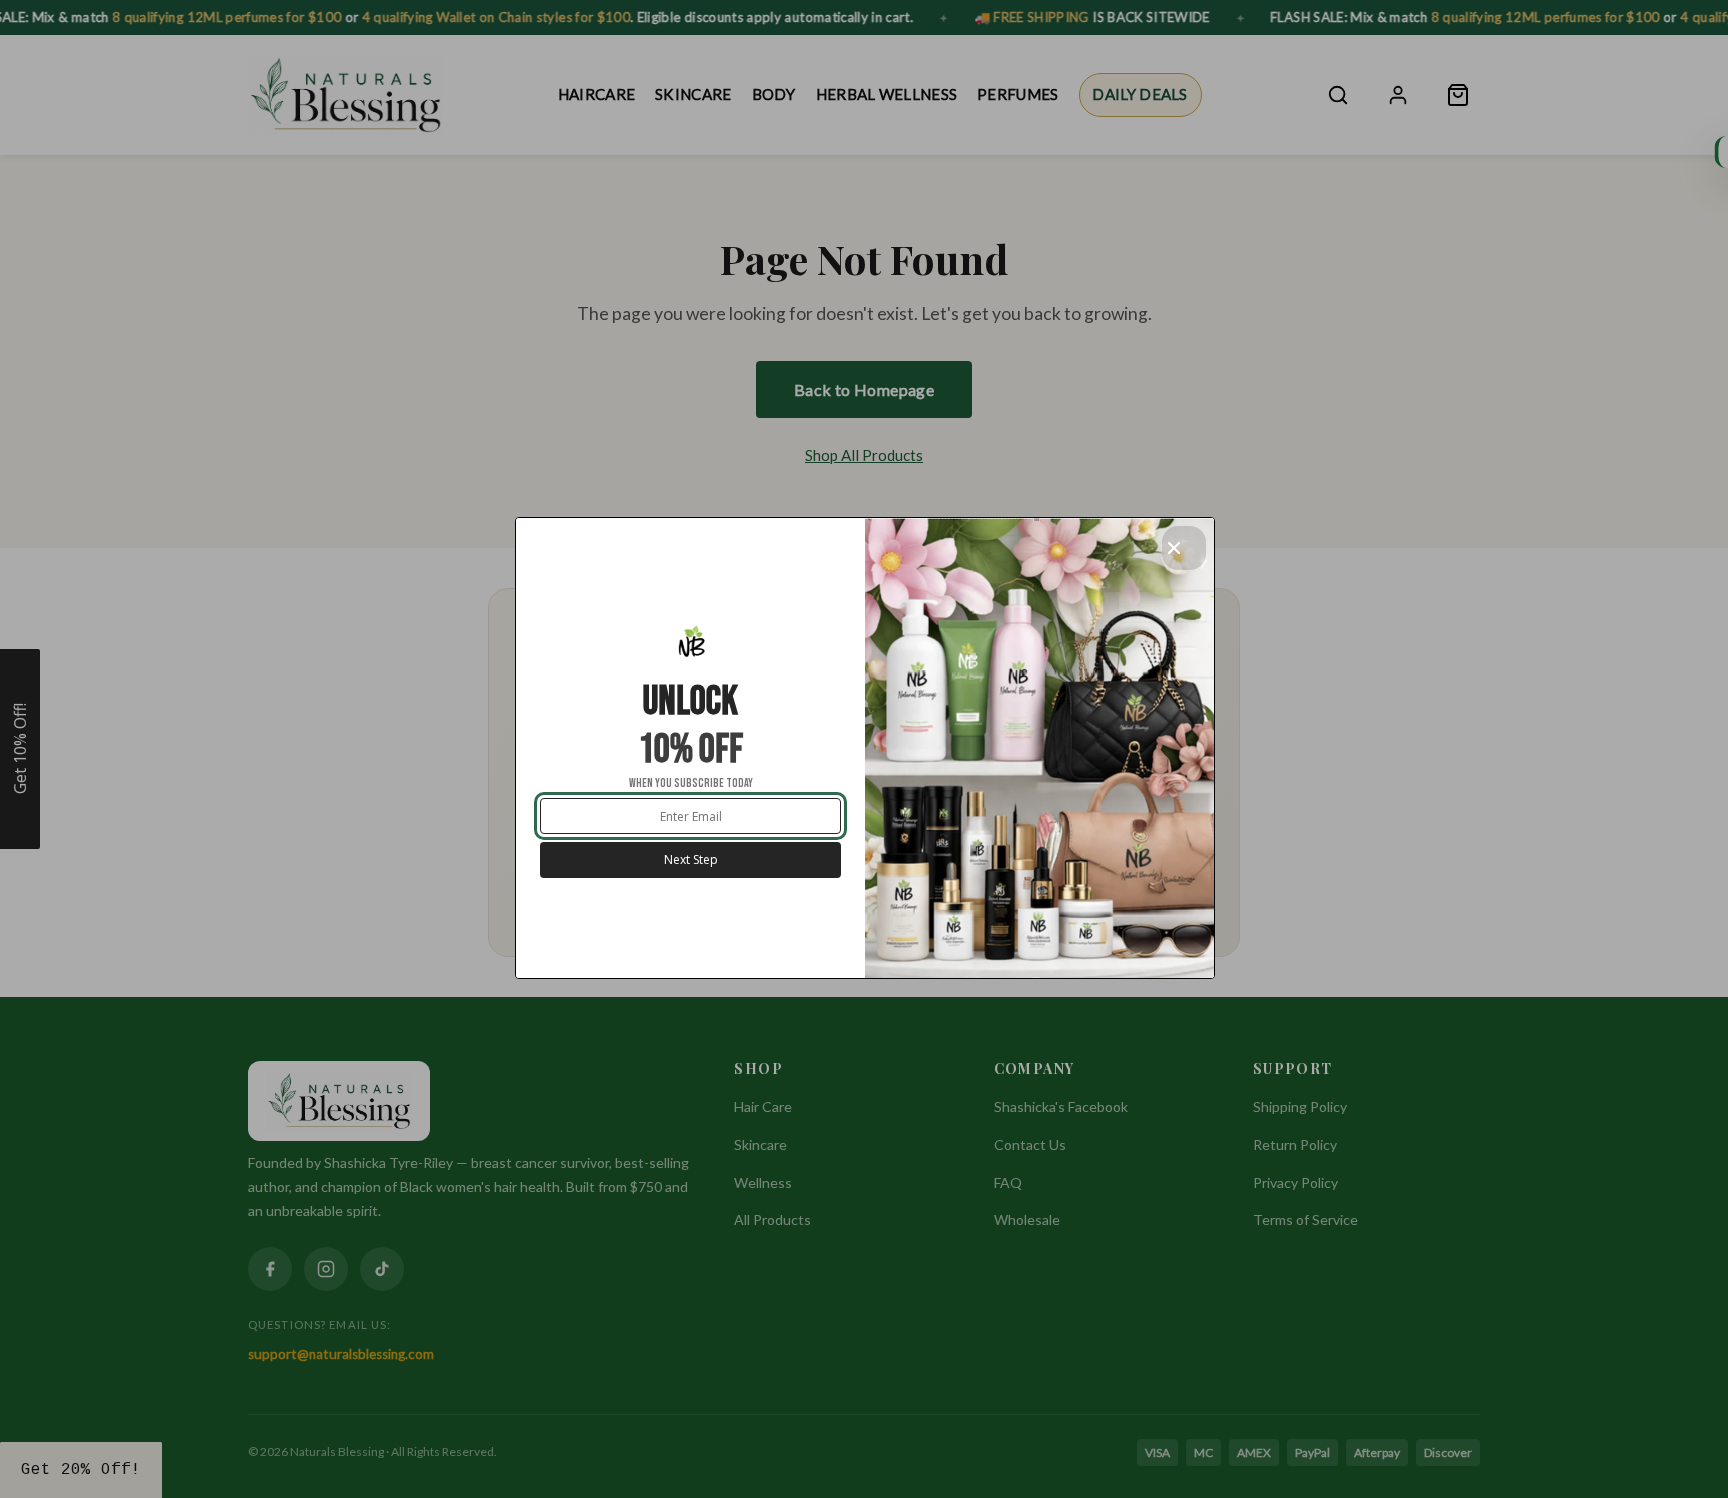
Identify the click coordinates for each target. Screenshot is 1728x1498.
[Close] (1184, 548)
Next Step (691, 859)
